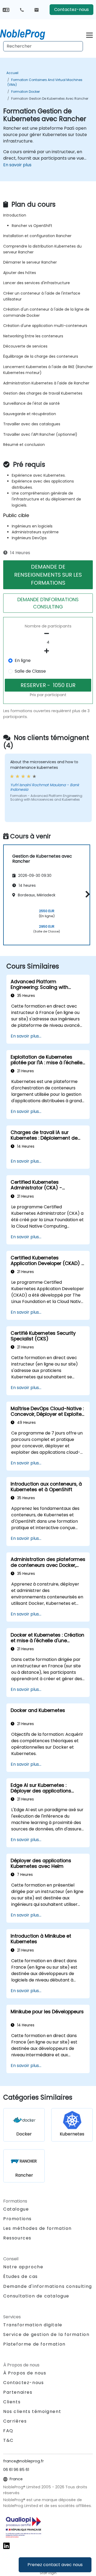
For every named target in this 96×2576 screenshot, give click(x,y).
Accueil (12, 73)
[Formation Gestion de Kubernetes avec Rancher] (27, 33)
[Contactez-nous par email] (37, 10)
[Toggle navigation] (89, 34)
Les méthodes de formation (37, 2228)
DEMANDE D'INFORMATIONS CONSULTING (48, 603)
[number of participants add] (48, 651)
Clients (12, 2402)
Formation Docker (25, 92)
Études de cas (21, 2276)
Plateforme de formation (34, 2344)
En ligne (23, 660)
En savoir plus (17, 165)
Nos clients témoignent (32, 2411)
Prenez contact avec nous (55, 2565)
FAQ (8, 2431)
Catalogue (16, 2209)
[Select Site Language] (6, 9)
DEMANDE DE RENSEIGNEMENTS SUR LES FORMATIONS (48, 575)
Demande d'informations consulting (48, 2286)
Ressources (17, 2238)
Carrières (15, 2421)
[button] (86, 894)
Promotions (17, 2219)
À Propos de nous (25, 2373)
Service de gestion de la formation (46, 2334)
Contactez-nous (71, 9)
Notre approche (23, 2267)
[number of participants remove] (48, 634)
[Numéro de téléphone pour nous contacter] (22, 10)
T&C (8, 2440)
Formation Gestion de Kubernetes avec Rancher (50, 99)
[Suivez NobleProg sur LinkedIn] (6, 2545)
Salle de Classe (30, 671)
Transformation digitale (33, 2325)
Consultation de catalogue (36, 2296)
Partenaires (18, 2392)
